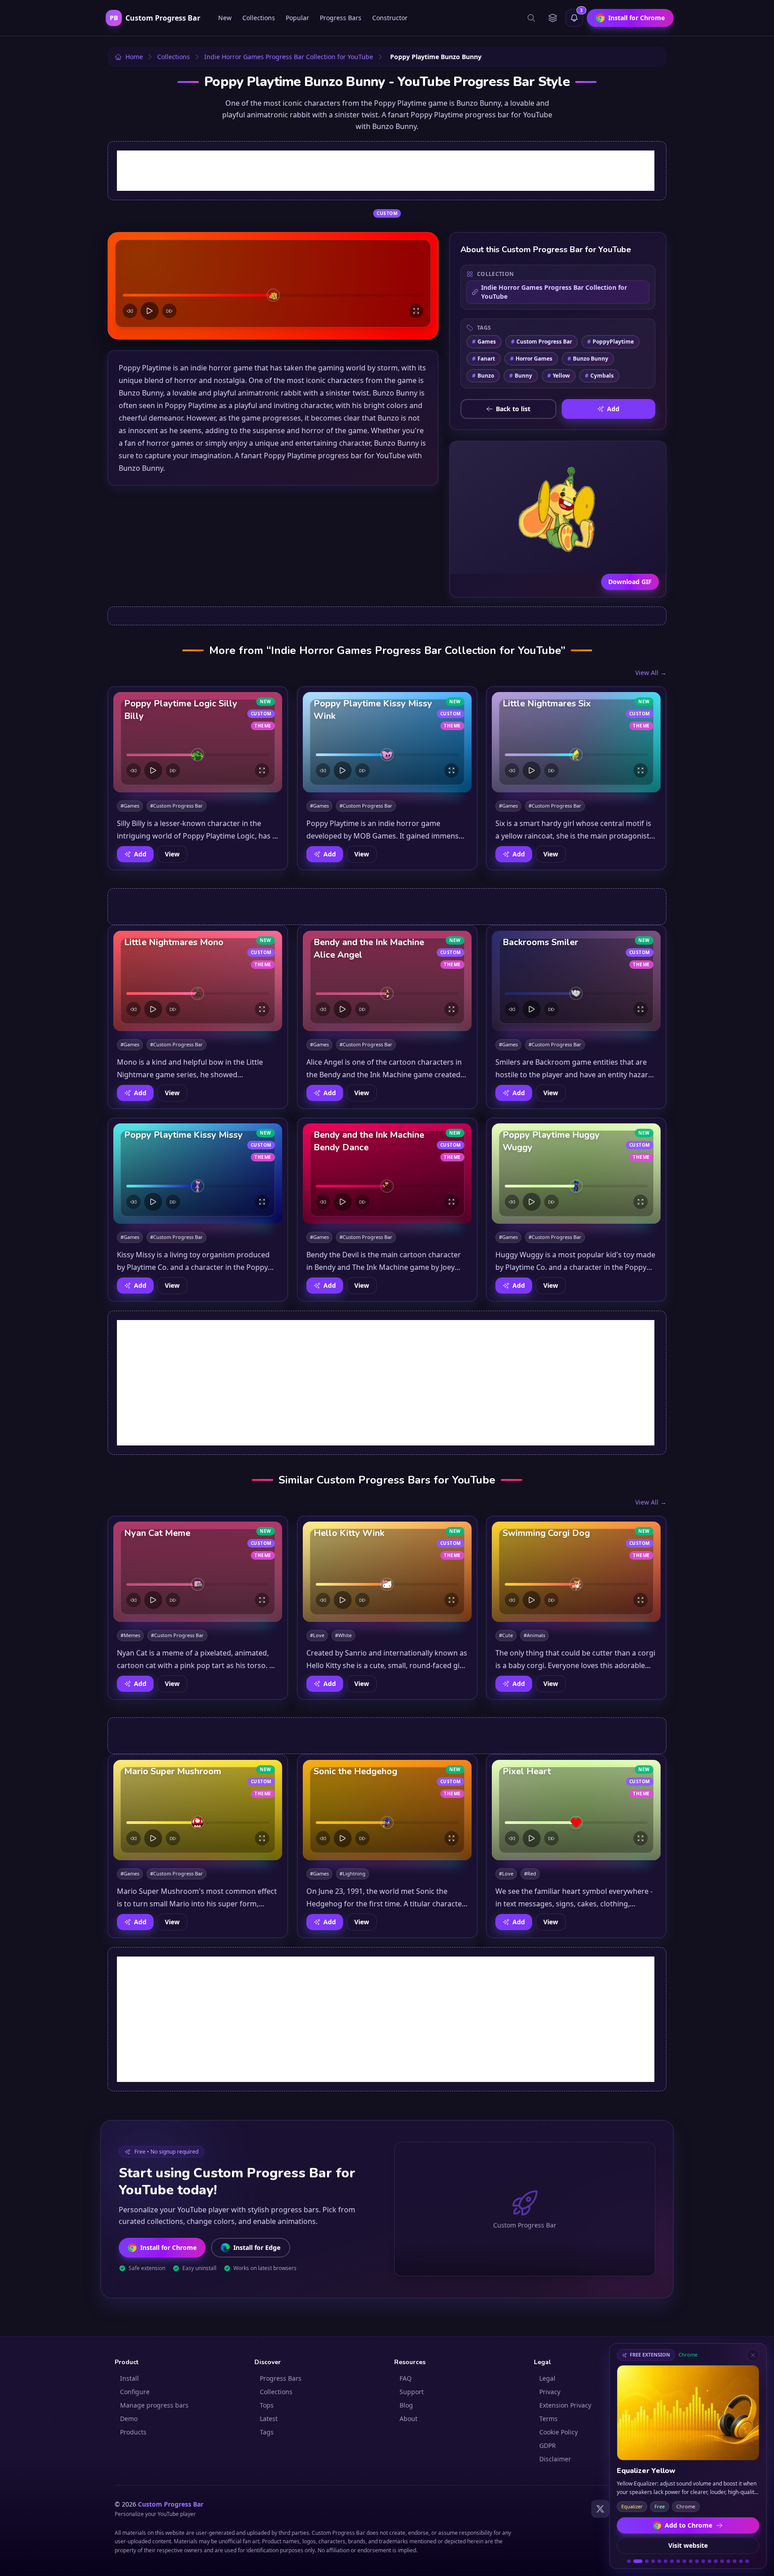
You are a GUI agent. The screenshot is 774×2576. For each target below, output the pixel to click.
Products (133, 2432)
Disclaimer (555, 2459)
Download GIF (630, 582)
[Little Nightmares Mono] (198, 981)
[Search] (531, 18)
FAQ (406, 2378)
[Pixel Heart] (576, 1810)
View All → (651, 673)
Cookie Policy (559, 2432)
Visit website (688, 2545)
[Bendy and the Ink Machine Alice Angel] (387, 981)
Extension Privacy (565, 2405)
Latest (269, 2419)
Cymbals (599, 376)
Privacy (550, 2392)
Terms (548, 2419)
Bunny (521, 376)
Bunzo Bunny (588, 359)
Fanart (484, 359)
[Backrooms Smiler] (576, 981)
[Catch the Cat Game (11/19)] (697, 2561)
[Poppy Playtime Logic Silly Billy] (198, 742)
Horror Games (531, 359)
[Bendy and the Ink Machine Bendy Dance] (387, 1174)
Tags (267, 2432)
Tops (267, 2405)
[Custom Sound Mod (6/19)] (666, 2561)
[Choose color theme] (553, 18)
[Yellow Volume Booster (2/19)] (635, 2561)
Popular (297, 18)
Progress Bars (341, 18)
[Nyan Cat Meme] (198, 1572)
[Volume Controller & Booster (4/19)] (653, 2561)
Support (412, 2392)
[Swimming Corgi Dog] (576, 1572)
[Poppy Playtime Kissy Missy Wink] (387, 742)
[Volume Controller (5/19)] (659, 2561)
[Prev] (130, 311)
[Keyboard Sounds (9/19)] (684, 2561)
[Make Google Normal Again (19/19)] (747, 2561)
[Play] (150, 311)
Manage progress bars (154, 2405)
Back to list (513, 409)
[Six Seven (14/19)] (716, 2561)
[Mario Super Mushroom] (198, 1810)
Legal (547, 2378)
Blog (406, 2405)
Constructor (390, 18)
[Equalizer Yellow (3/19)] (644, 2561)
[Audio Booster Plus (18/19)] (741, 2561)
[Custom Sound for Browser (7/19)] (672, 2561)
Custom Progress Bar (542, 342)
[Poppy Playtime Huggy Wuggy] (576, 1174)
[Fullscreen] (416, 311)
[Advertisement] (386, 171)
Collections (259, 18)
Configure (135, 2392)
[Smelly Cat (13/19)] (709, 2561)
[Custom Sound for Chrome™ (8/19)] (678, 2561)
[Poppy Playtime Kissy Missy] (198, 1174)
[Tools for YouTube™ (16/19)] (728, 2561)
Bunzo (483, 376)
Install (129, 2378)
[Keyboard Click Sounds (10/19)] (691, 2561)
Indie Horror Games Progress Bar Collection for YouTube (554, 292)
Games (484, 342)
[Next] (169, 311)
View (172, 854)
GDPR (548, 2445)
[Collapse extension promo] (753, 2355)
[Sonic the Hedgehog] (387, 1810)
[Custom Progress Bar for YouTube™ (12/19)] (703, 2561)
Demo (129, 2419)
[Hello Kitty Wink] (387, 1572)
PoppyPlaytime (611, 342)
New (225, 18)
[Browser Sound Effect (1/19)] (629, 2561)
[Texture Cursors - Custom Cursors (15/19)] (722, 2561)
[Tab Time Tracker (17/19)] (735, 2561)
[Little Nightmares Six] (576, 742)
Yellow (559, 376)
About (408, 2419)
